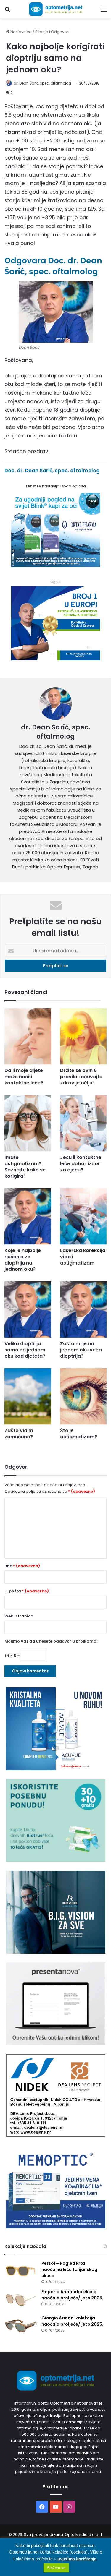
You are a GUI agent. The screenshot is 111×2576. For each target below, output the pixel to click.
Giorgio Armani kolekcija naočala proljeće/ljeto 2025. (72, 2321)
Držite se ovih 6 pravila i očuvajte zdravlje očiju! (81, 1077)
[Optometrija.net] (56, 9)
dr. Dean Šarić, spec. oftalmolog (42, 83)
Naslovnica (21, 32)
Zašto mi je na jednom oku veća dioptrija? (81, 1350)
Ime (22, 1566)
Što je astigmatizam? (79, 1434)
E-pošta (27, 1591)
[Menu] (104, 11)
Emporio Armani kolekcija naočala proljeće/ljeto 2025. (72, 2295)
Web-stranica (19, 1616)
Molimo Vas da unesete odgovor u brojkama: (51, 1641)
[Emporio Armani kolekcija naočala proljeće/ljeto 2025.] (21, 2300)
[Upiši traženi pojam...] (7, 11)
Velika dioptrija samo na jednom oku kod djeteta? (25, 1350)
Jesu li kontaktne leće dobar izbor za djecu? (81, 1164)
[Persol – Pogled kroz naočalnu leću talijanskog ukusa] (21, 2271)
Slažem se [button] (56, 2568)
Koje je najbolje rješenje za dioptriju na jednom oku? (23, 1260)
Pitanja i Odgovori (52, 32)
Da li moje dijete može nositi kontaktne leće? (24, 1077)
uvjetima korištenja (77, 2559)
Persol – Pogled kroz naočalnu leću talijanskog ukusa (69, 2269)
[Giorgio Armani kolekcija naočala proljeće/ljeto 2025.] (21, 2326)
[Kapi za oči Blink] (56, 565)
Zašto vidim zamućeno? (19, 1434)
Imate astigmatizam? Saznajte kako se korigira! (25, 1167)
